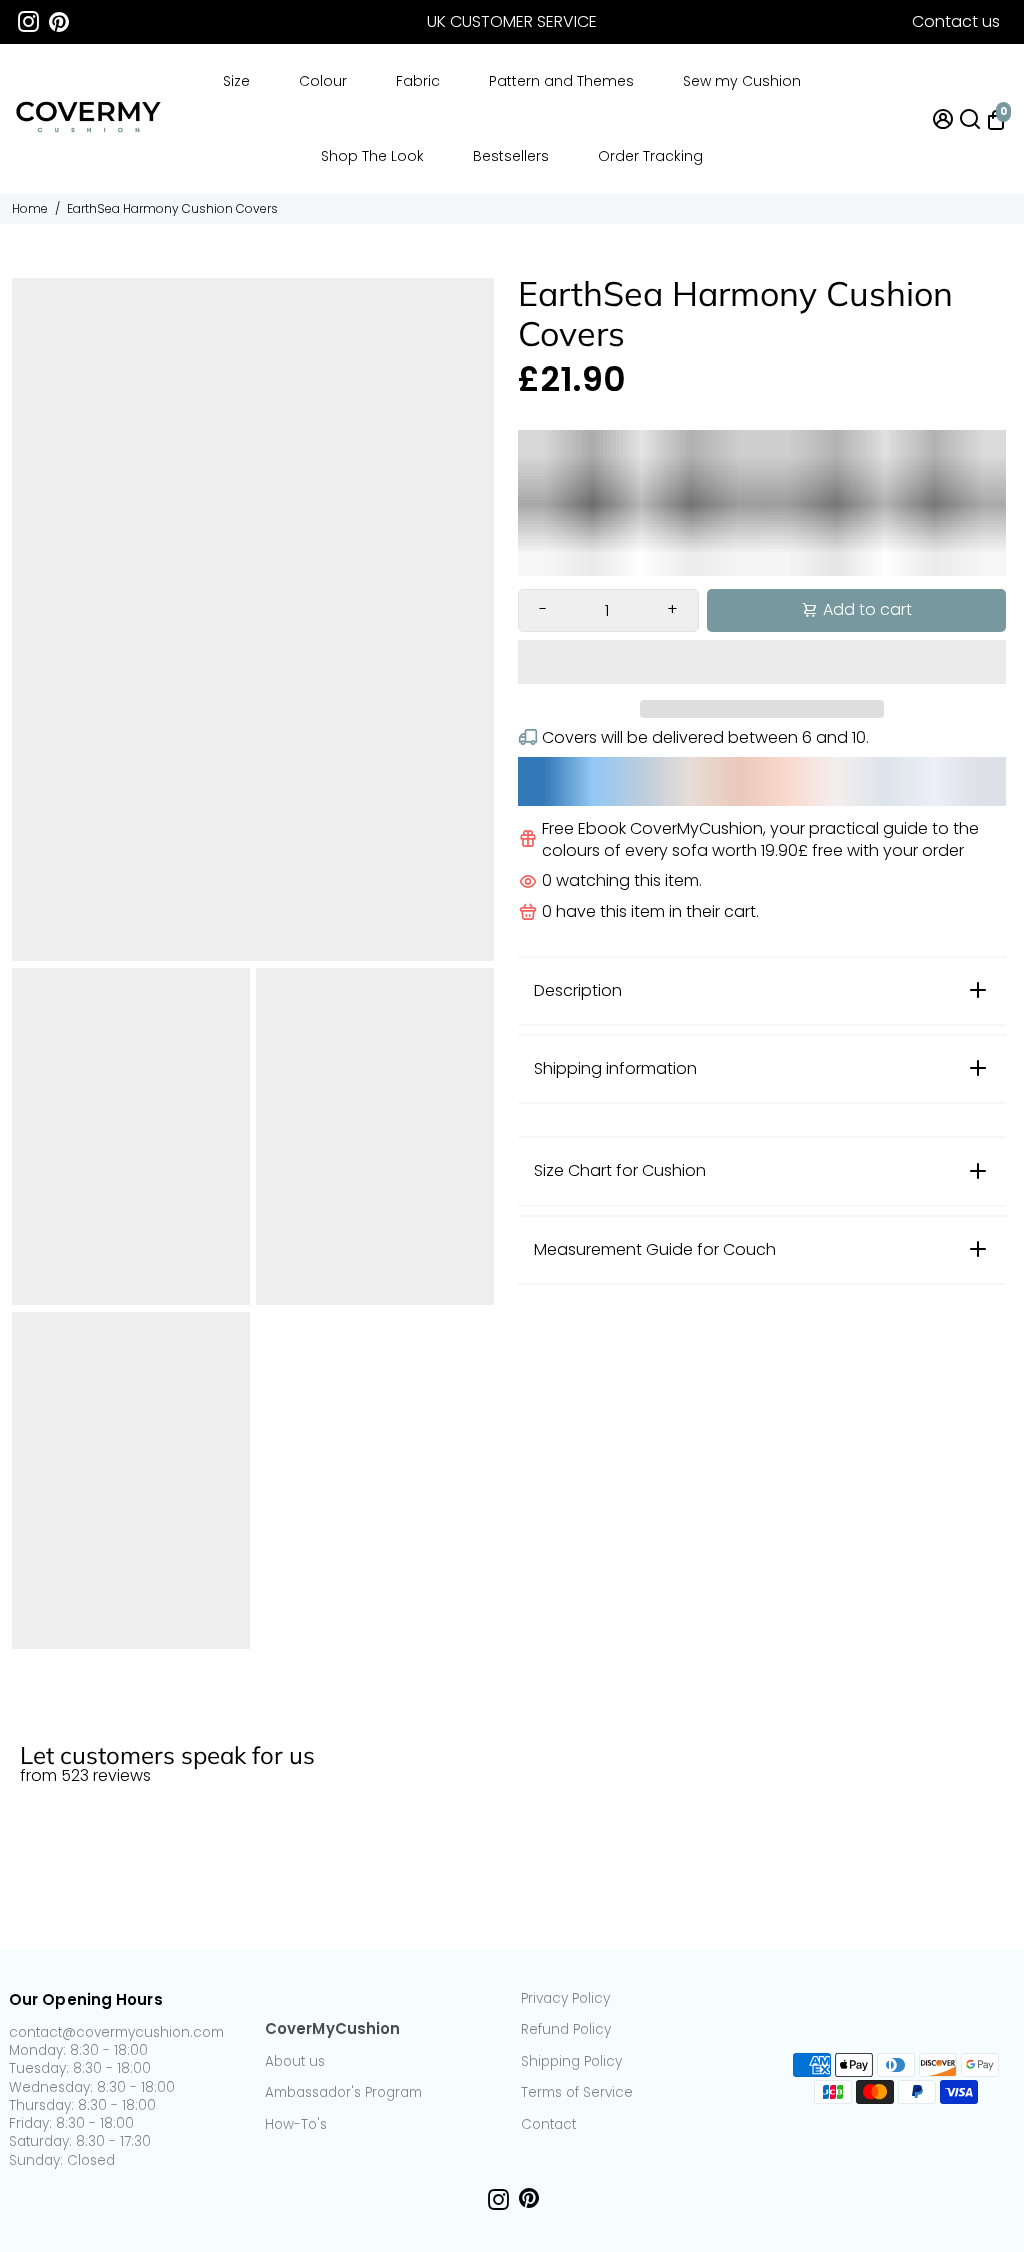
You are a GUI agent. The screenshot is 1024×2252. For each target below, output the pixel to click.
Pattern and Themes (561, 81)
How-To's (296, 2125)
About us (295, 2062)
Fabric (418, 81)
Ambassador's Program (343, 2093)
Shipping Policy (571, 2062)
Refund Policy (566, 2030)
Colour (323, 81)
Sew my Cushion (742, 81)
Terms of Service (577, 2093)
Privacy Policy (565, 1999)
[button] (762, 662)
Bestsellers (511, 156)
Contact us (956, 21)
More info (977, 1711)
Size (236, 81)
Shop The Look (372, 156)
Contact (548, 2125)
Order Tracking (650, 156)
